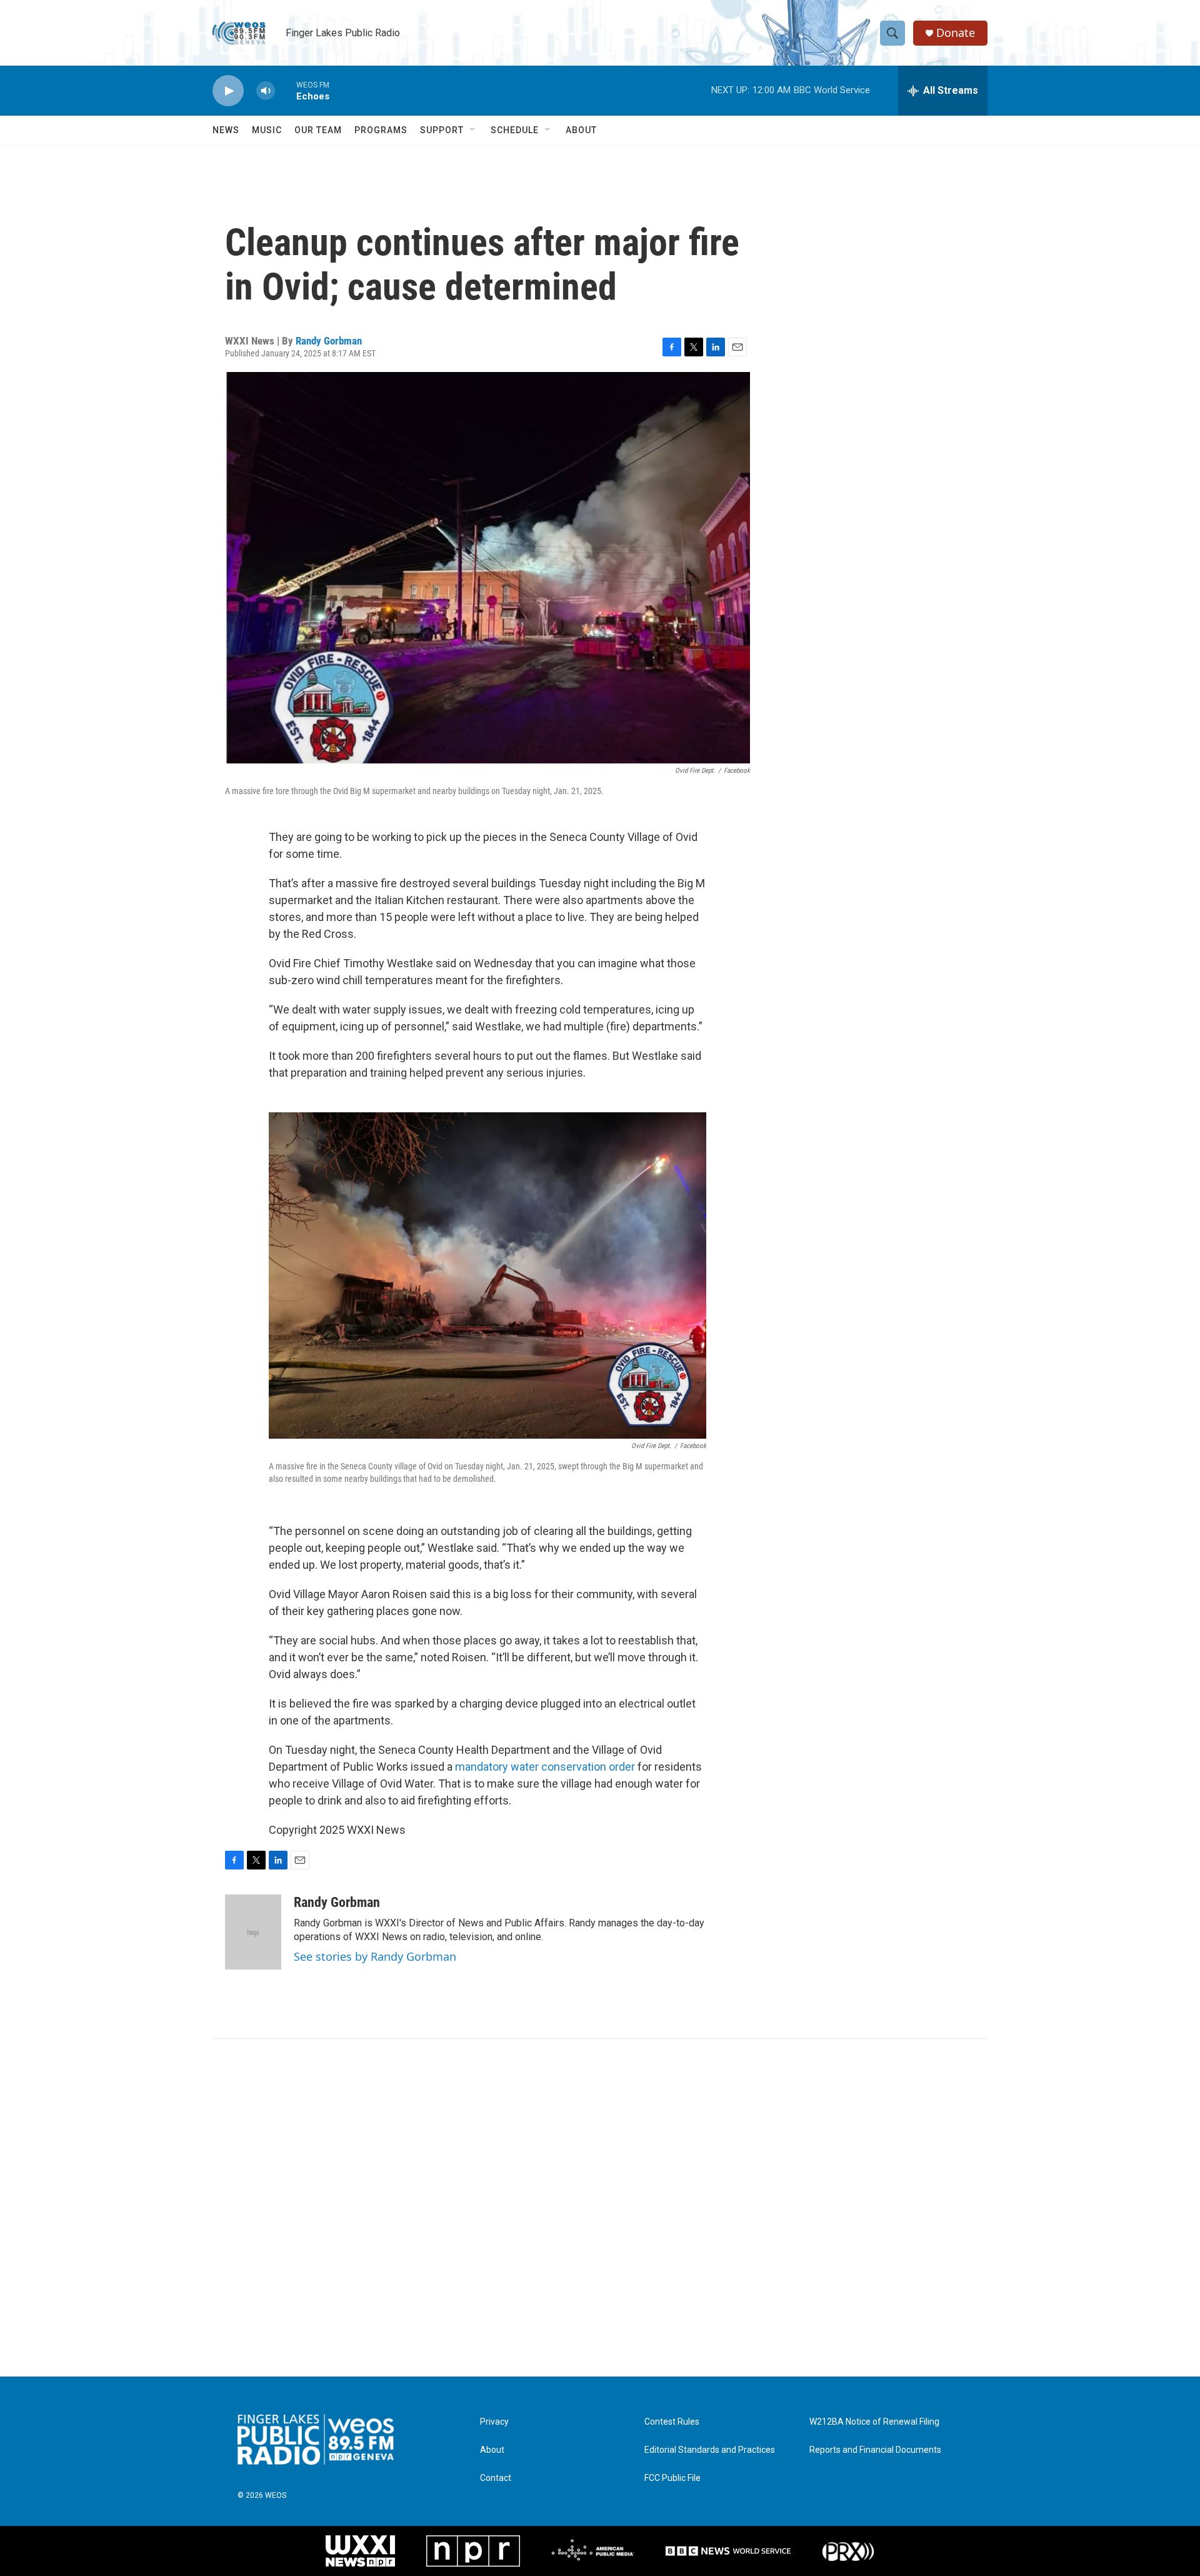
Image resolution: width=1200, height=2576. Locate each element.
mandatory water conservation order (546, 1767)
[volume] (266, 91)
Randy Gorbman (329, 341)
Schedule (515, 130)
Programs (381, 130)
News (226, 130)
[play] (228, 91)
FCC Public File (672, 2478)
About (581, 130)
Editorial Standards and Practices (710, 2450)
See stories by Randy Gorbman (375, 1956)
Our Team (318, 130)
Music (267, 130)
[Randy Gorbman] (253, 1932)
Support (442, 130)
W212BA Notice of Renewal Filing (874, 2422)
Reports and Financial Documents (875, 2450)
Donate (956, 33)
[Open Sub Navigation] (473, 130)
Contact (496, 2478)
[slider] (286, 90)
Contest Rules (672, 2422)
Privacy (494, 2422)
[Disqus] (600, 2208)
